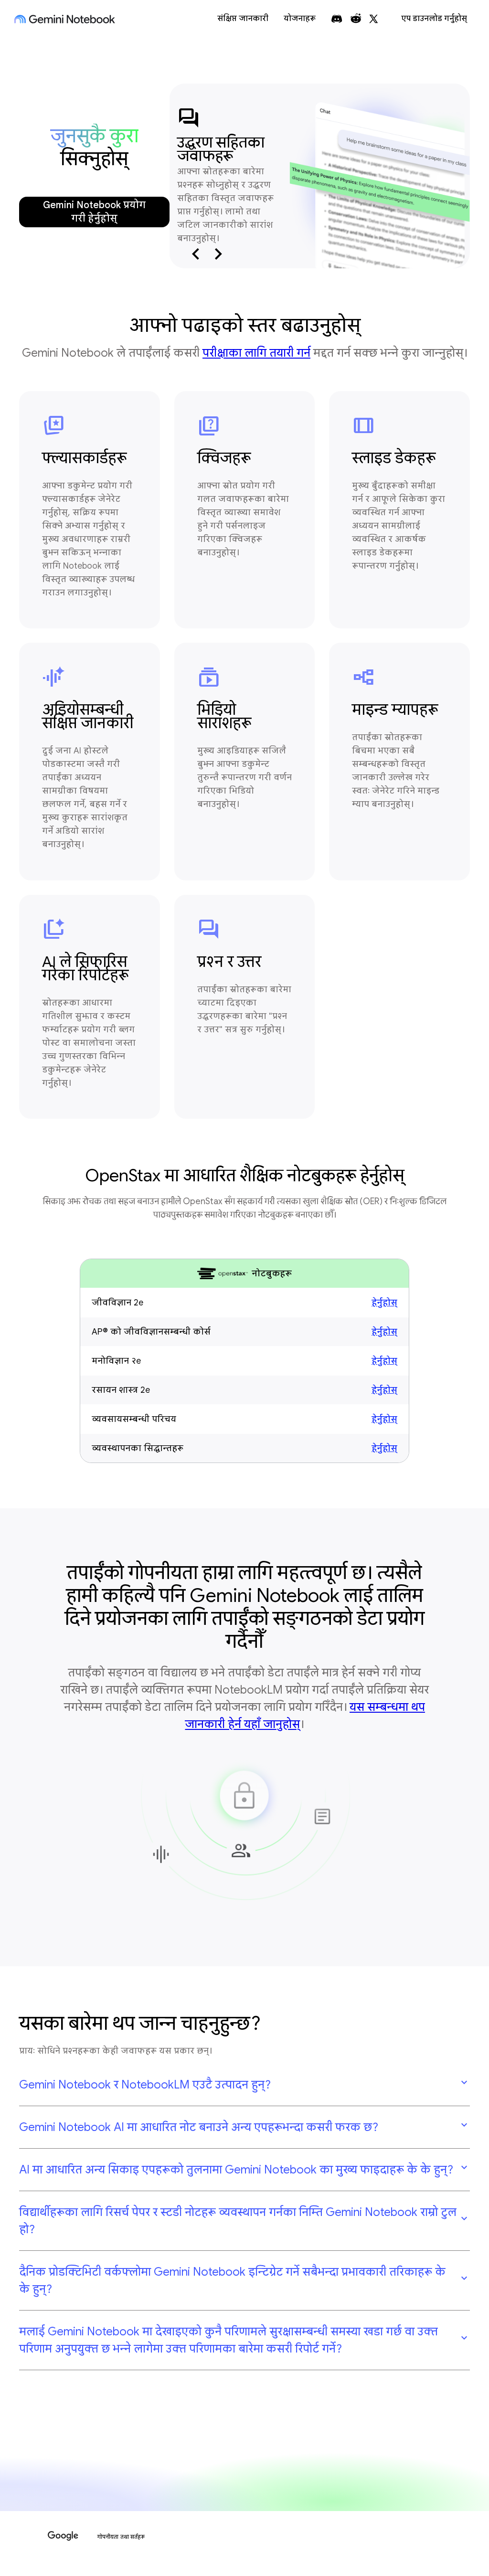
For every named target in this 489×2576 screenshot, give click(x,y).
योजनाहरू (300, 19)
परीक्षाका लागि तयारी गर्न (256, 353)
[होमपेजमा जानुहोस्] (65, 19)
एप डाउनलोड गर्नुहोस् (434, 19)
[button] (244, 2085)
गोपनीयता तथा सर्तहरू (121, 2537)
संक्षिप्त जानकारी (243, 19)
